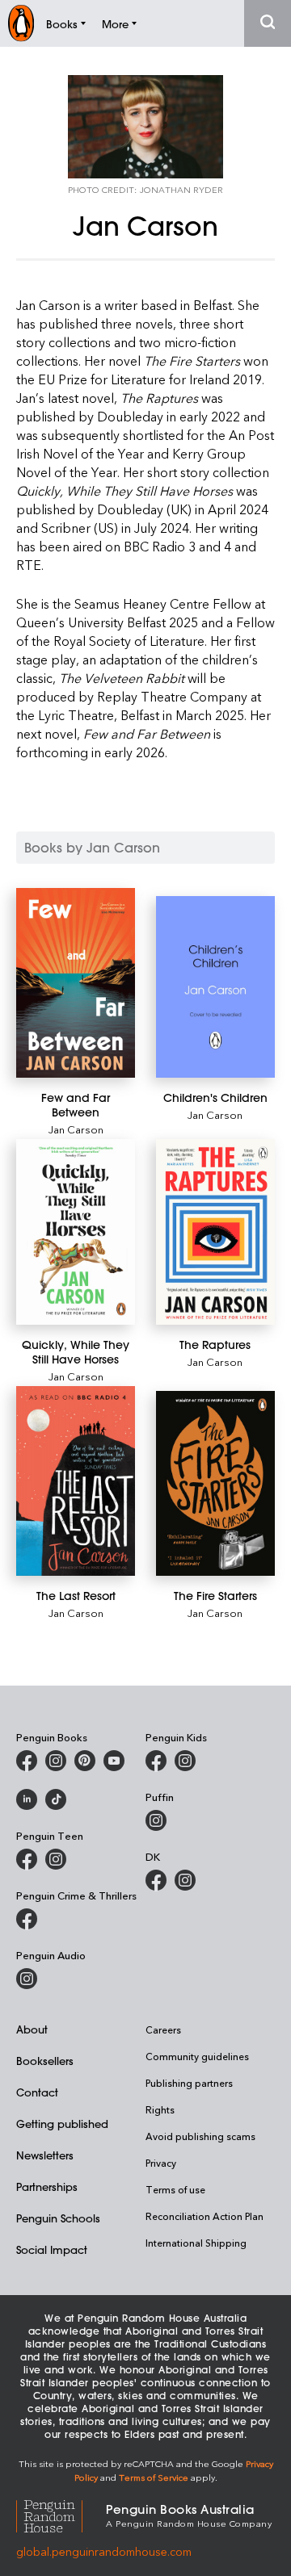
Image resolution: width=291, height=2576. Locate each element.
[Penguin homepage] (21, 23)
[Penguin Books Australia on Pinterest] (85, 1761)
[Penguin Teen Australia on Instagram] (56, 1859)
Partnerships (47, 2186)
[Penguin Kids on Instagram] (185, 1761)
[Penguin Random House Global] (61, 2514)
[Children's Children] (215, 987)
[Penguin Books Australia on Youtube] (114, 1761)
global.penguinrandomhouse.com (104, 2551)
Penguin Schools (58, 2218)
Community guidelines (197, 2056)
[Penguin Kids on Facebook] (156, 1761)
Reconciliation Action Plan (205, 2216)
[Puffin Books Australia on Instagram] (156, 1820)
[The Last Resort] (76, 1481)
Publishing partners (189, 2083)
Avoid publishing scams (200, 2136)
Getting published (62, 2124)
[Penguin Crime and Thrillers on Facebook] (27, 1919)
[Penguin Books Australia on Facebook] (27, 1761)
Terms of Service (154, 2477)
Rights (160, 2109)
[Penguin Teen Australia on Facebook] (27, 1859)
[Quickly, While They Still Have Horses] (76, 1231)
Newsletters (45, 2155)
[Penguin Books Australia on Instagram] (56, 1761)
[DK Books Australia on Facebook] (156, 1880)
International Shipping (196, 2243)
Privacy (161, 2163)
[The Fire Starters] (215, 1483)
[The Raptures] (215, 1231)
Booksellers (45, 2061)
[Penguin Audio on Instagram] (27, 1979)
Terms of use (175, 2189)
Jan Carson (76, 1129)
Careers (163, 2029)
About (32, 2029)
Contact (37, 2092)
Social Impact (52, 2249)
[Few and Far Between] (76, 983)
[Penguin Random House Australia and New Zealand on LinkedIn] (27, 1799)
